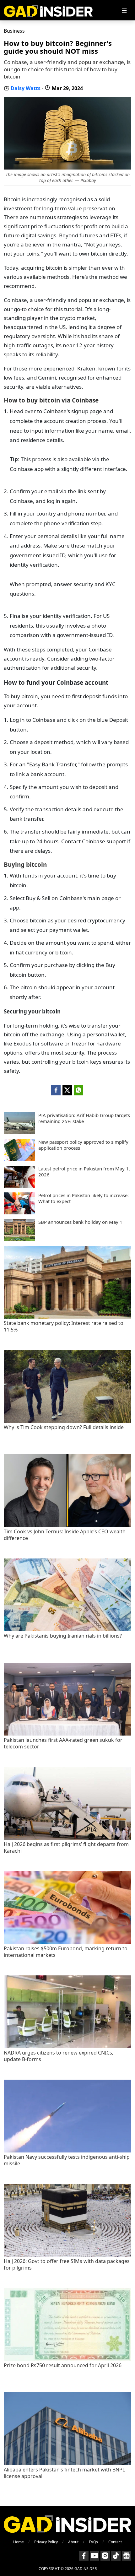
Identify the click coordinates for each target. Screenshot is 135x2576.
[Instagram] (105, 2556)
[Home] (48, 10)
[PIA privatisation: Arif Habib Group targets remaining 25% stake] (19, 1132)
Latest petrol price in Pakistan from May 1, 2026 (84, 1172)
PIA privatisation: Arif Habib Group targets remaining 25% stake (84, 1118)
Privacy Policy (46, 2542)
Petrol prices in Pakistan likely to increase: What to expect (84, 1199)
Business (14, 31)
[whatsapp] (78, 1090)
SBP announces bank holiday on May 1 (80, 1222)
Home (19, 2542)
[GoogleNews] (127, 2556)
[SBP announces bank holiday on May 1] (19, 1239)
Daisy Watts (26, 88)
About (73, 2542)
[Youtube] (94, 2556)
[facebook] (56, 1090)
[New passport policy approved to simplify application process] (19, 1159)
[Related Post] (67, 1317)
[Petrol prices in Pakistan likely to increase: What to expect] (19, 1212)
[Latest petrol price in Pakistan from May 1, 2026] (19, 1186)
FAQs (93, 2542)
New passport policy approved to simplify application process (83, 1145)
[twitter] (67, 1090)
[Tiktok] (116, 2556)
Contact (115, 2542)
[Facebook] (84, 2556)
